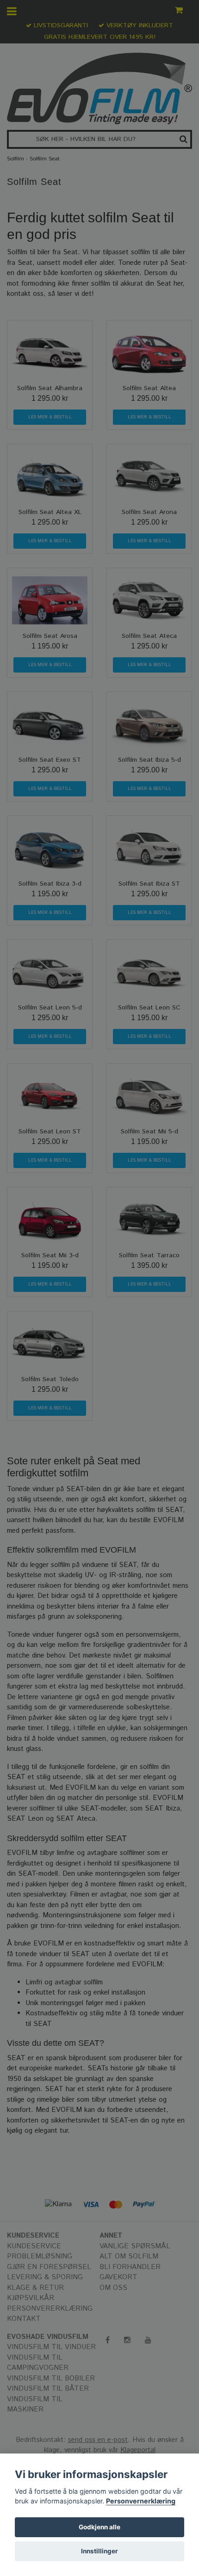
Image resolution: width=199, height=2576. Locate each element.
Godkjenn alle (99, 2527)
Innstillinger (99, 2551)
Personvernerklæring (141, 2501)
